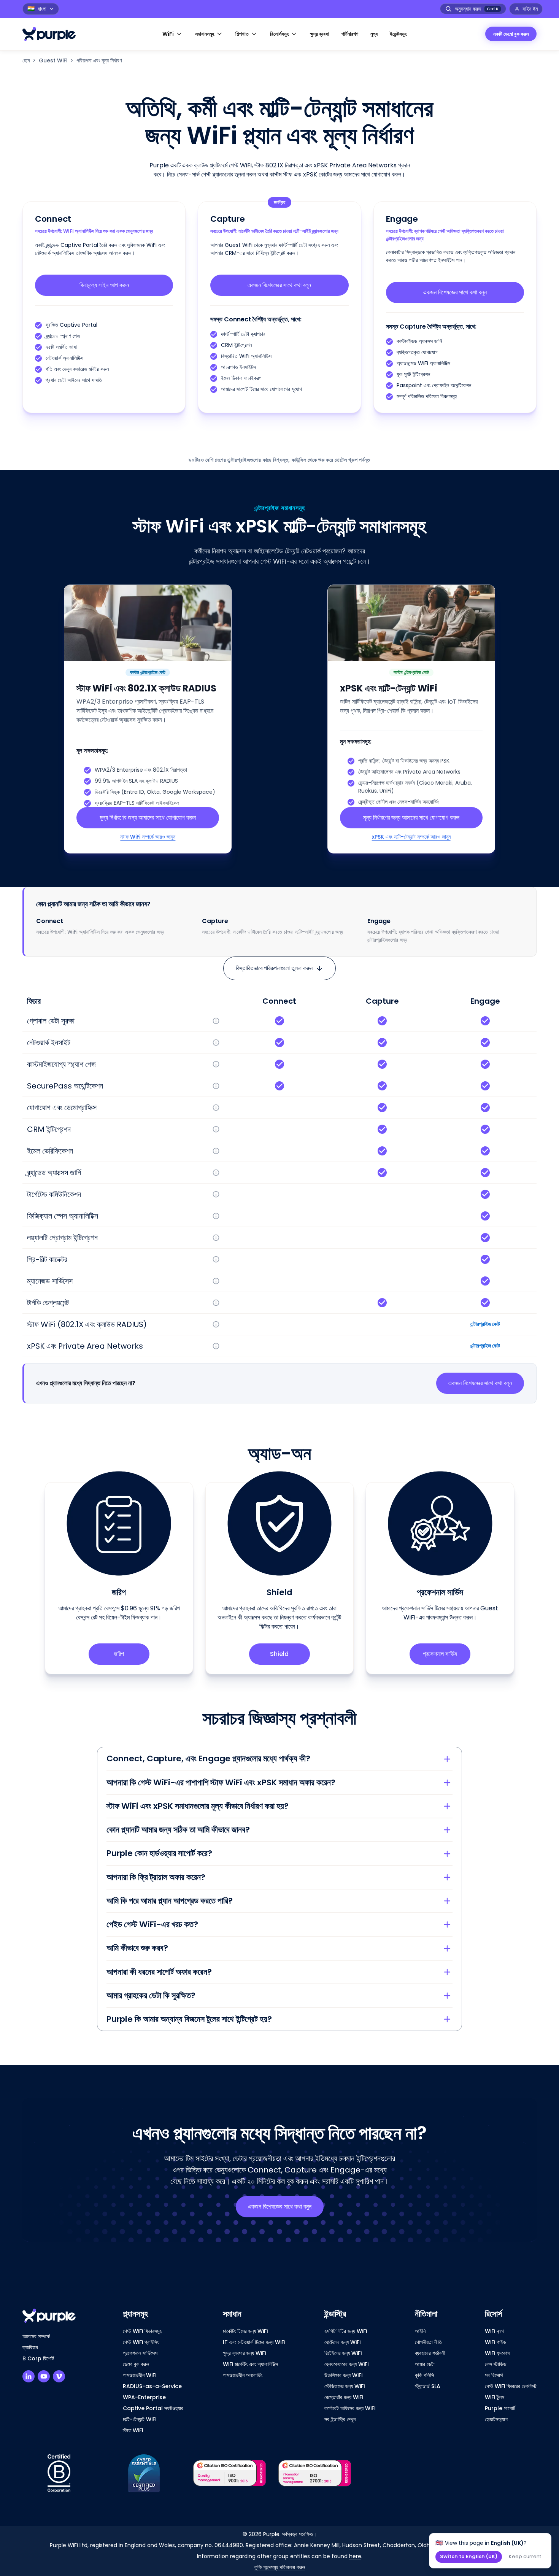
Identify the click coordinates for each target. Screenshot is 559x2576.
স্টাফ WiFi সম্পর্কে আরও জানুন (148, 837)
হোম (26, 60)
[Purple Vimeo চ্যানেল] (59, 2376)
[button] (173, 34)
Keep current (525, 2556)
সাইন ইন (530, 9)
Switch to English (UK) (469, 2556)
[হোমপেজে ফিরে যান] (53, 34)
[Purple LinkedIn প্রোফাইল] (29, 2376)
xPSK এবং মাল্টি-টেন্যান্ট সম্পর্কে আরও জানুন (411, 837)
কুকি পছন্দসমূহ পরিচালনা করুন (280, 2567)
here (355, 2556)
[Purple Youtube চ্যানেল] (44, 2376)
